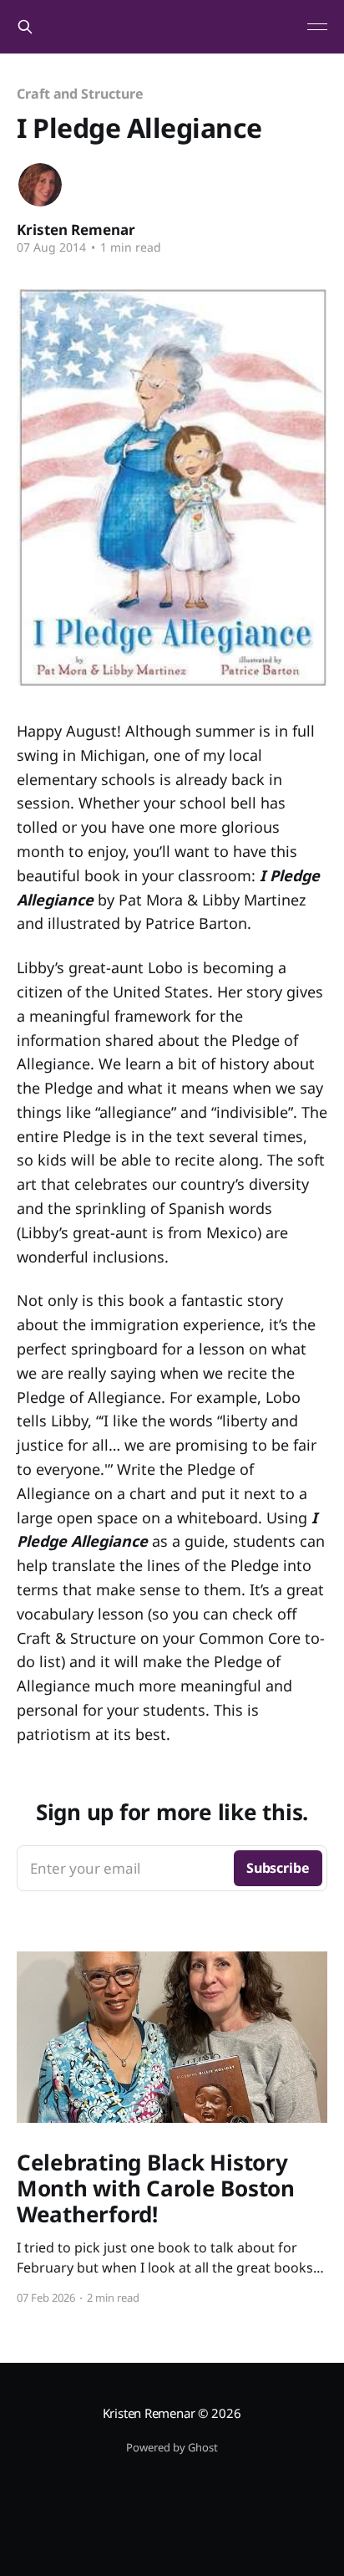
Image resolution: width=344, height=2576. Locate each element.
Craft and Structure (80, 94)
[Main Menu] (317, 27)
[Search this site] (25, 27)
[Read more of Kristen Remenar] (40, 185)
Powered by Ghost (172, 2447)
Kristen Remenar (76, 230)
